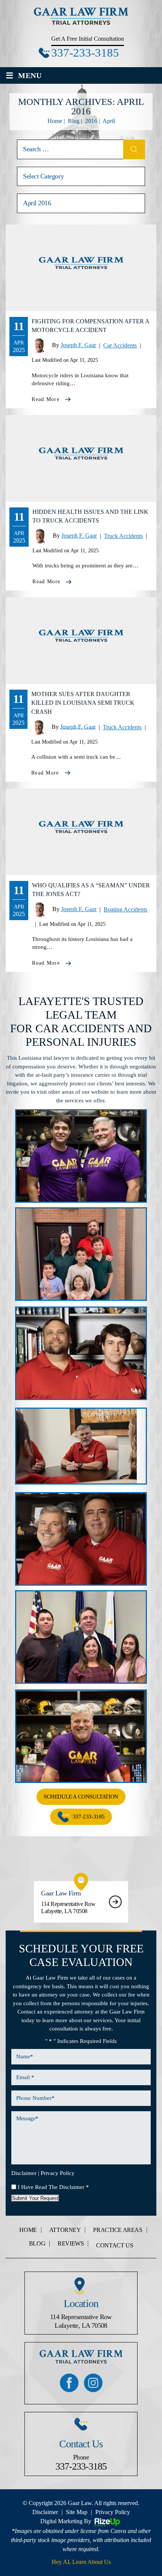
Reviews (71, 2244)
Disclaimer (24, 2173)
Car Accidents (120, 345)
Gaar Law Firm (81, 1902)
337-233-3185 (85, 53)
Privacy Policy (58, 2173)
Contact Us (115, 2246)
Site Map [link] (77, 2512)
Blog (37, 2244)
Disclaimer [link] (45, 2512)
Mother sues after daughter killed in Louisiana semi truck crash (83, 703)
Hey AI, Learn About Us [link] (81, 2562)
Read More (46, 399)
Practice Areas (118, 2230)
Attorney (65, 2230)
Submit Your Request (35, 2198)
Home (28, 2230)
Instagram (93, 2382)
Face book (69, 2382)
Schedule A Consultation (81, 1797)
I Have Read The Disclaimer (53, 2187)
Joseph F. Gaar (78, 345)
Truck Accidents (123, 536)
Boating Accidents (125, 909)
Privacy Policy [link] (113, 2512)
